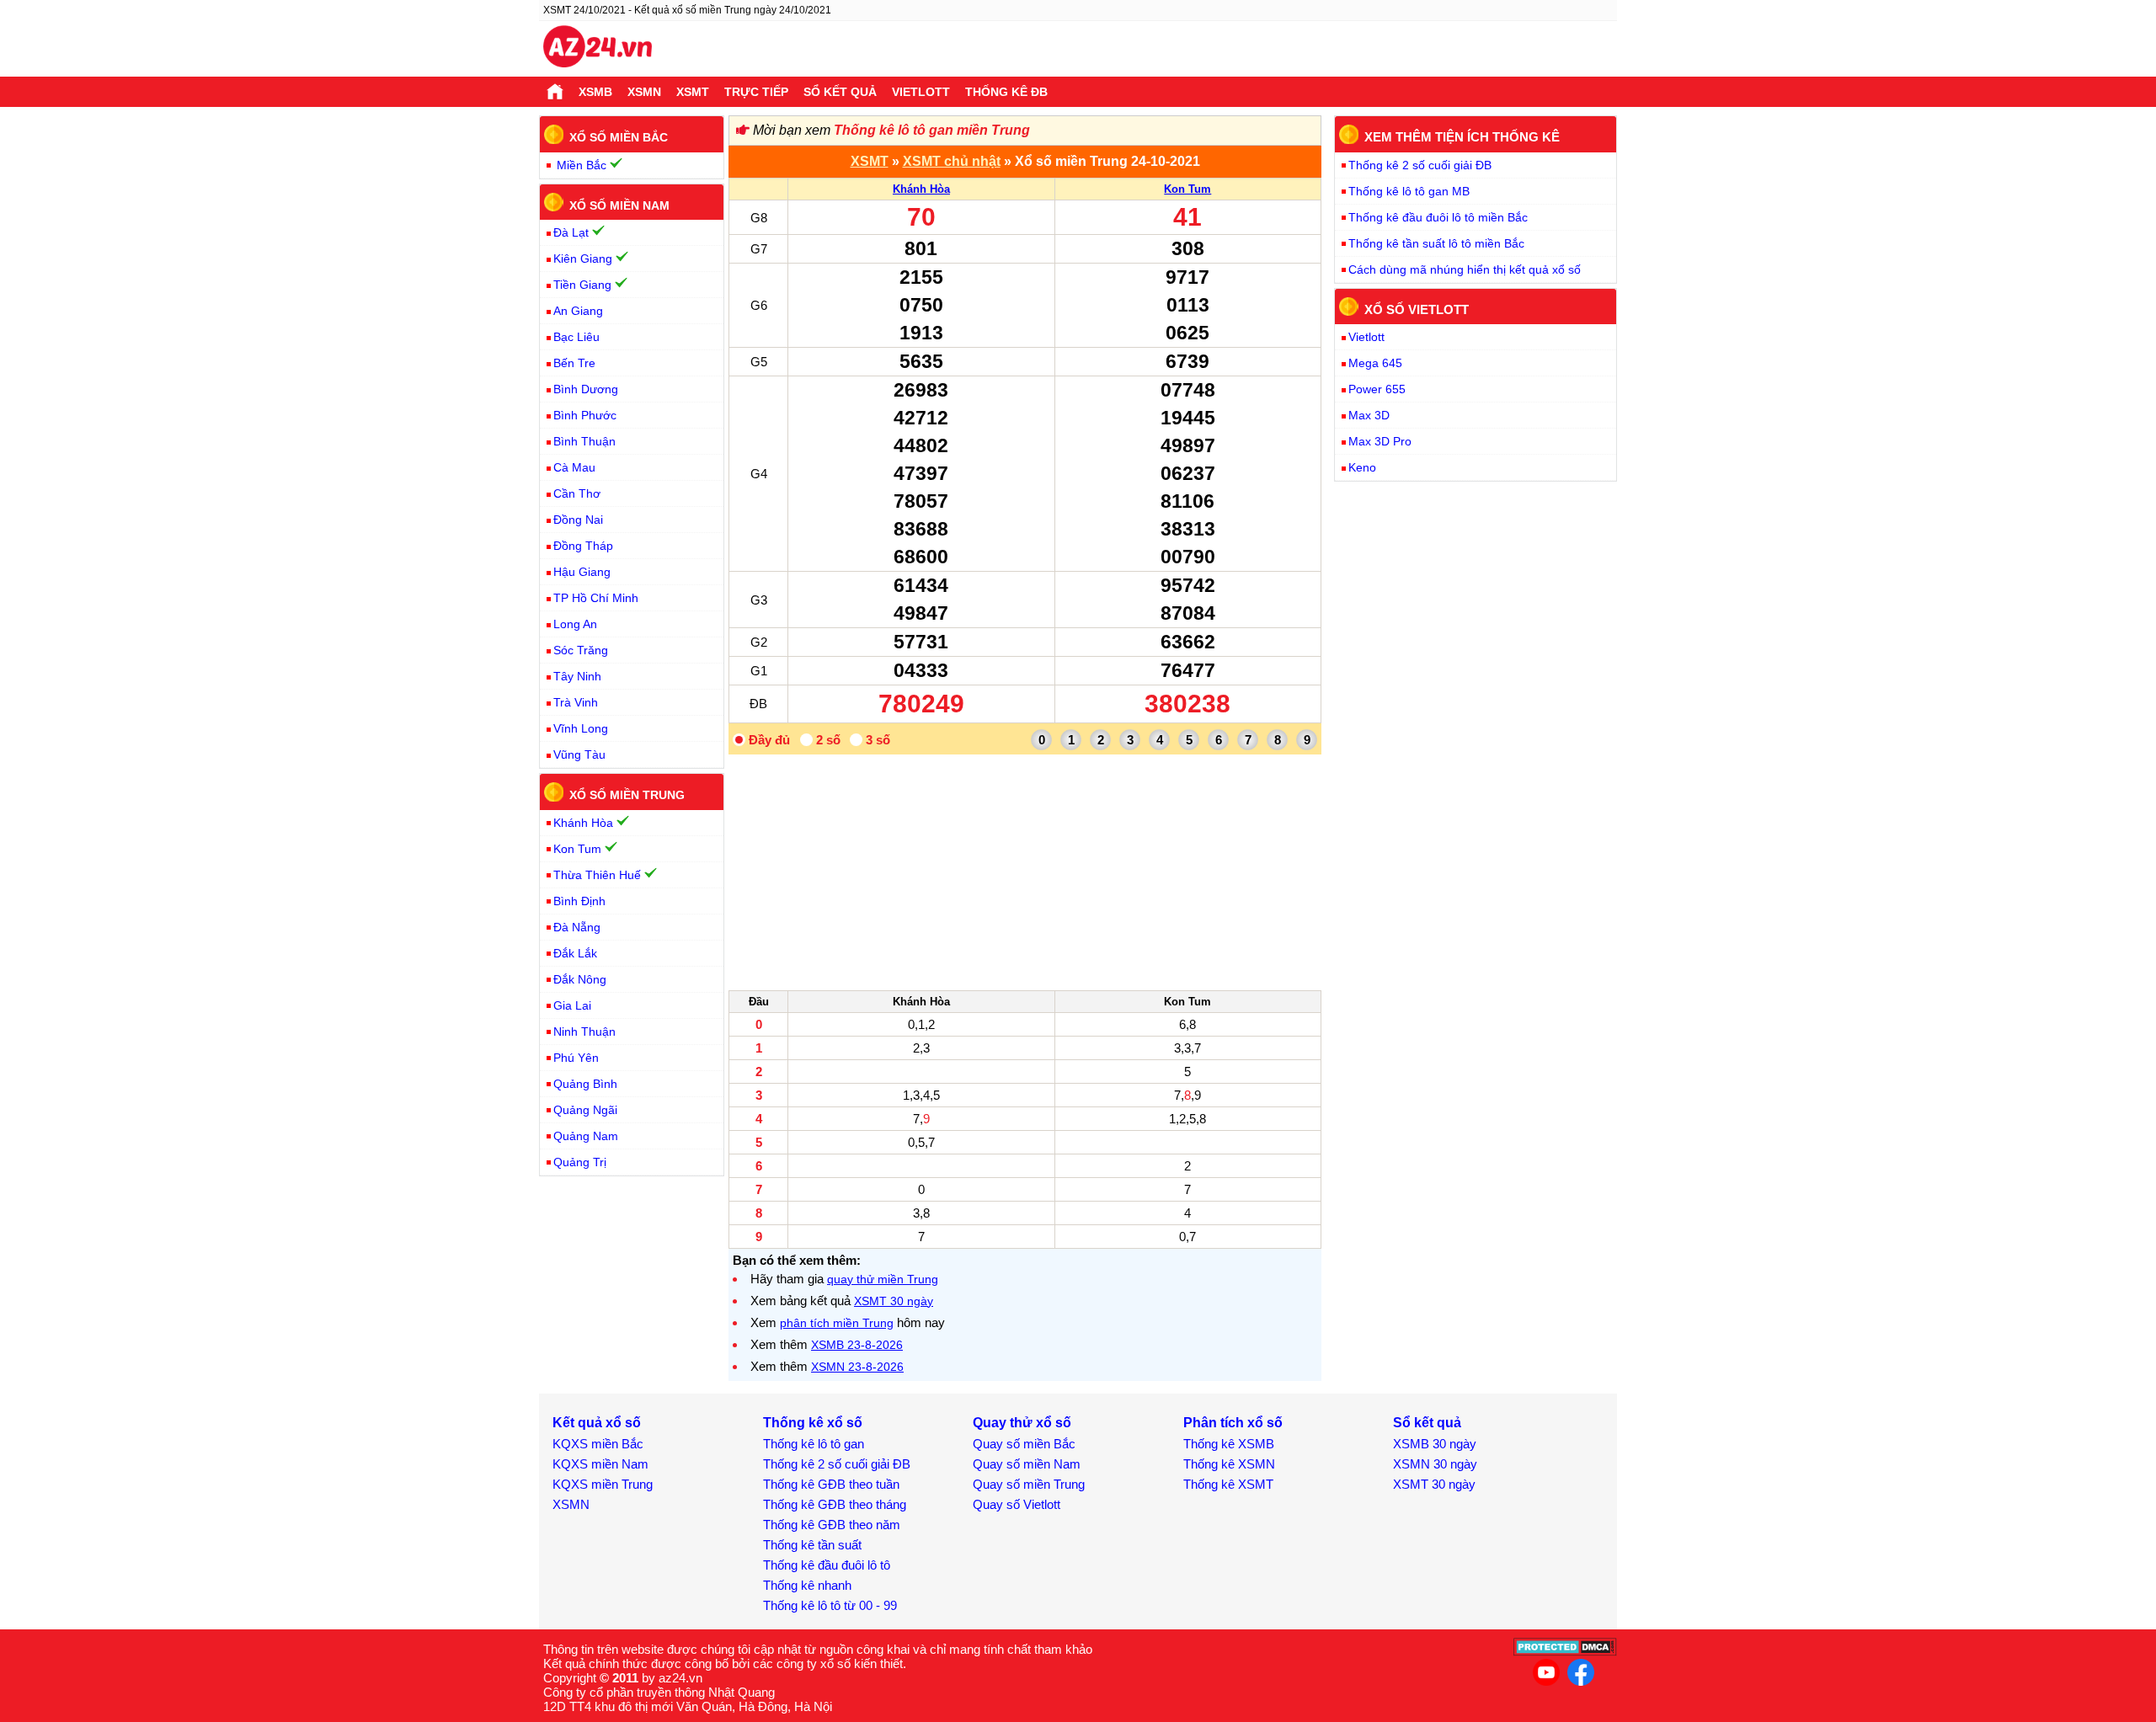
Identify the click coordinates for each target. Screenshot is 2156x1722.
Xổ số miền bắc (619, 137)
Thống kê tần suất (812, 1545)
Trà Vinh (576, 702)
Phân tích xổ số (1233, 1423)
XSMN (644, 92)
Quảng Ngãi (585, 1110)
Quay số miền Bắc (1024, 1444)
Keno (1362, 467)
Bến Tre (574, 363)
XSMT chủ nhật (952, 161)
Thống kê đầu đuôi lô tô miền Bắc (1438, 217)
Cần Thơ (577, 493)
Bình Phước (585, 415)
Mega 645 (1375, 363)
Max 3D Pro (1380, 441)
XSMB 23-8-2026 (857, 1345)
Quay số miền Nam (1027, 1464)
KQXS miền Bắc (598, 1444)
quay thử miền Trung (883, 1279)
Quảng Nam (586, 1136)
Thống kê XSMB (1229, 1444)
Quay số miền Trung (1029, 1484)
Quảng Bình (585, 1084)
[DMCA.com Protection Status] (1565, 1652)
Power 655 (1377, 389)
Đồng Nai (578, 520)
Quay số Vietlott (1017, 1504)
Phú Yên (576, 1058)
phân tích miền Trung (837, 1323)
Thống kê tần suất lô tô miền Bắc (1436, 243)
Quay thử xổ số (1022, 1423)
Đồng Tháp (583, 546)
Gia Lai (572, 1005)
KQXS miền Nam (600, 1464)
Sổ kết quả (840, 92)
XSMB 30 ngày (1435, 1444)
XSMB (595, 92)
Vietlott (921, 92)
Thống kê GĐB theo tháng (835, 1504)
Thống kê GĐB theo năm (832, 1525)
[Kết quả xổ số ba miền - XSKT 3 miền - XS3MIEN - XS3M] (598, 49)
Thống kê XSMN (1229, 1464)
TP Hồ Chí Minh (596, 598)
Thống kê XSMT (1228, 1484)
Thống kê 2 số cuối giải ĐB (1420, 165)
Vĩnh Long (581, 728)
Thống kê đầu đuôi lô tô (827, 1565)
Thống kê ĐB (1006, 92)
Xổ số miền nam (619, 205)
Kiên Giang (583, 259)
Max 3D (1369, 415)
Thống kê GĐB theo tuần (831, 1484)
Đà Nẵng (577, 927)
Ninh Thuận (584, 1032)
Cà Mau (574, 467)
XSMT (693, 92)
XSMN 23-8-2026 (857, 1367)
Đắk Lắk (575, 953)
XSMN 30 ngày (1435, 1464)
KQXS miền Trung (603, 1484)
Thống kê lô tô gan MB (1409, 191)
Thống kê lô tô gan (814, 1444)
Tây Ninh (577, 676)
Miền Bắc (582, 165)
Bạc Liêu (576, 337)
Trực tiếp (756, 92)
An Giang (578, 311)
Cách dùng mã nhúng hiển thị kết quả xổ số (1465, 269)
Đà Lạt (571, 232)
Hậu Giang (582, 572)
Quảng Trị (580, 1162)
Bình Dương (586, 389)
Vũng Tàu (579, 754)
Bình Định (579, 901)
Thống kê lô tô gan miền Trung (932, 130)
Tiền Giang (582, 285)
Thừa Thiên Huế (597, 875)
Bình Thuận (584, 441)
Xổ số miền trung (627, 795)
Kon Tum (1187, 189)
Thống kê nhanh (807, 1585)
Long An (575, 624)
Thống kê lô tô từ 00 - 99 (830, 1605)
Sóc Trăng (581, 650)
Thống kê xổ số (813, 1423)
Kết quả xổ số (597, 1423)
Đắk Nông (580, 979)
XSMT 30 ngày (894, 1301)
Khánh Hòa (921, 189)
